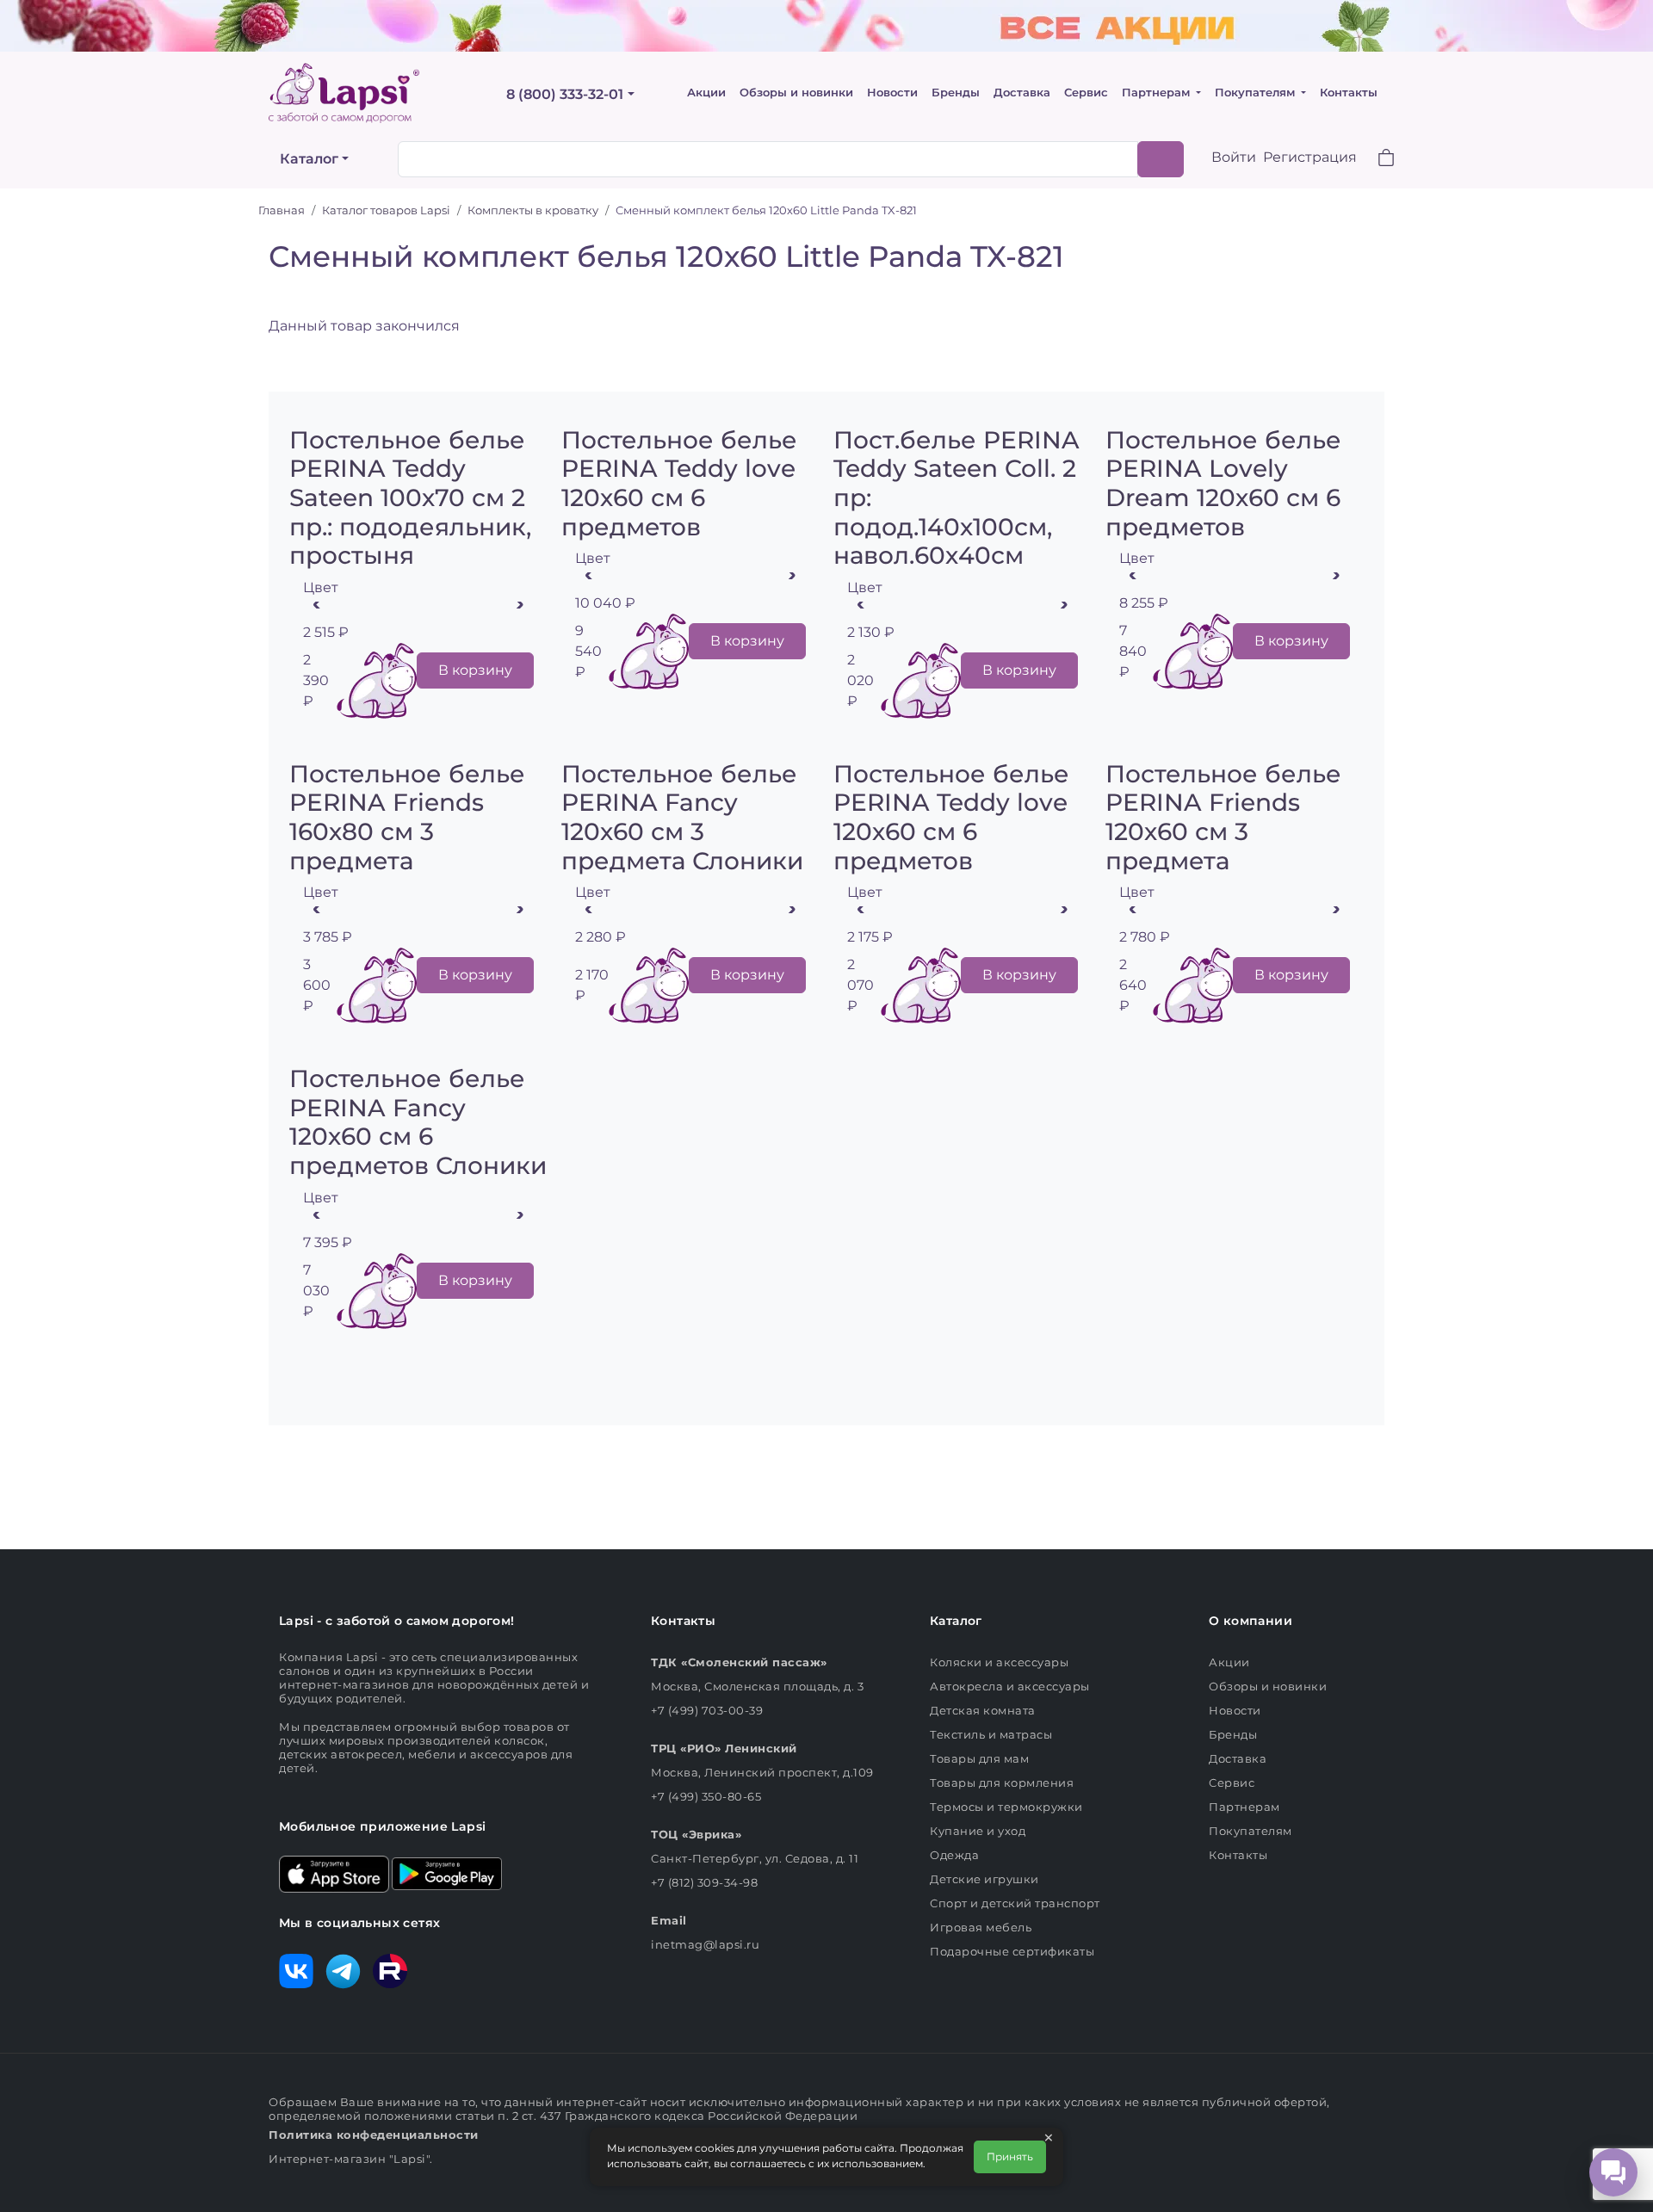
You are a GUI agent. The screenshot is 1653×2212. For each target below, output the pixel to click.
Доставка (1022, 93)
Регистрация (1310, 157)
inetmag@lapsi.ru (705, 1944)
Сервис (1086, 93)
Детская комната (983, 1710)
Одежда (954, 1855)
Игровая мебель (981, 1927)
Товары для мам (979, 1758)
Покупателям (1257, 93)
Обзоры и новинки (796, 93)
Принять (1010, 2156)
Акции (706, 93)
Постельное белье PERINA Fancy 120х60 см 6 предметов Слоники (418, 1122)
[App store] (334, 1872)
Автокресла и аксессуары (1010, 1686)
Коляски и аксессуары (999, 1662)
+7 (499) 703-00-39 (707, 1710)
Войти (1234, 157)
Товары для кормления (1002, 1783)
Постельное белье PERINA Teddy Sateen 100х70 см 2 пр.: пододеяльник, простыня (410, 497)
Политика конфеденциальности (374, 2135)
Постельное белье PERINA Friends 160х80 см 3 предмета (407, 817)
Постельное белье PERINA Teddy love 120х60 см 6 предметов (679, 483)
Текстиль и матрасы (991, 1734)
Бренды (956, 93)
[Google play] (447, 1872)
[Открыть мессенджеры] (1613, 2172)
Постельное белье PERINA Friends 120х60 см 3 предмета (1223, 817)
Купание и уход (978, 1831)
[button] (1376, 160)
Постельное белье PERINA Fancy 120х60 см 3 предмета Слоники (682, 817)
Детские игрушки (984, 1879)
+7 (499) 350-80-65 (706, 1796)
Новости (892, 93)
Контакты (1349, 93)
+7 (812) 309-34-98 (704, 1882)
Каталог (309, 159)
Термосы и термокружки (1006, 1807)
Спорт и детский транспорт (1015, 1903)
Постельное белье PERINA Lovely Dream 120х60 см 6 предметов (1223, 483)
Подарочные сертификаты (1012, 1951)
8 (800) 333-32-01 (565, 94)
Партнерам (1158, 93)
